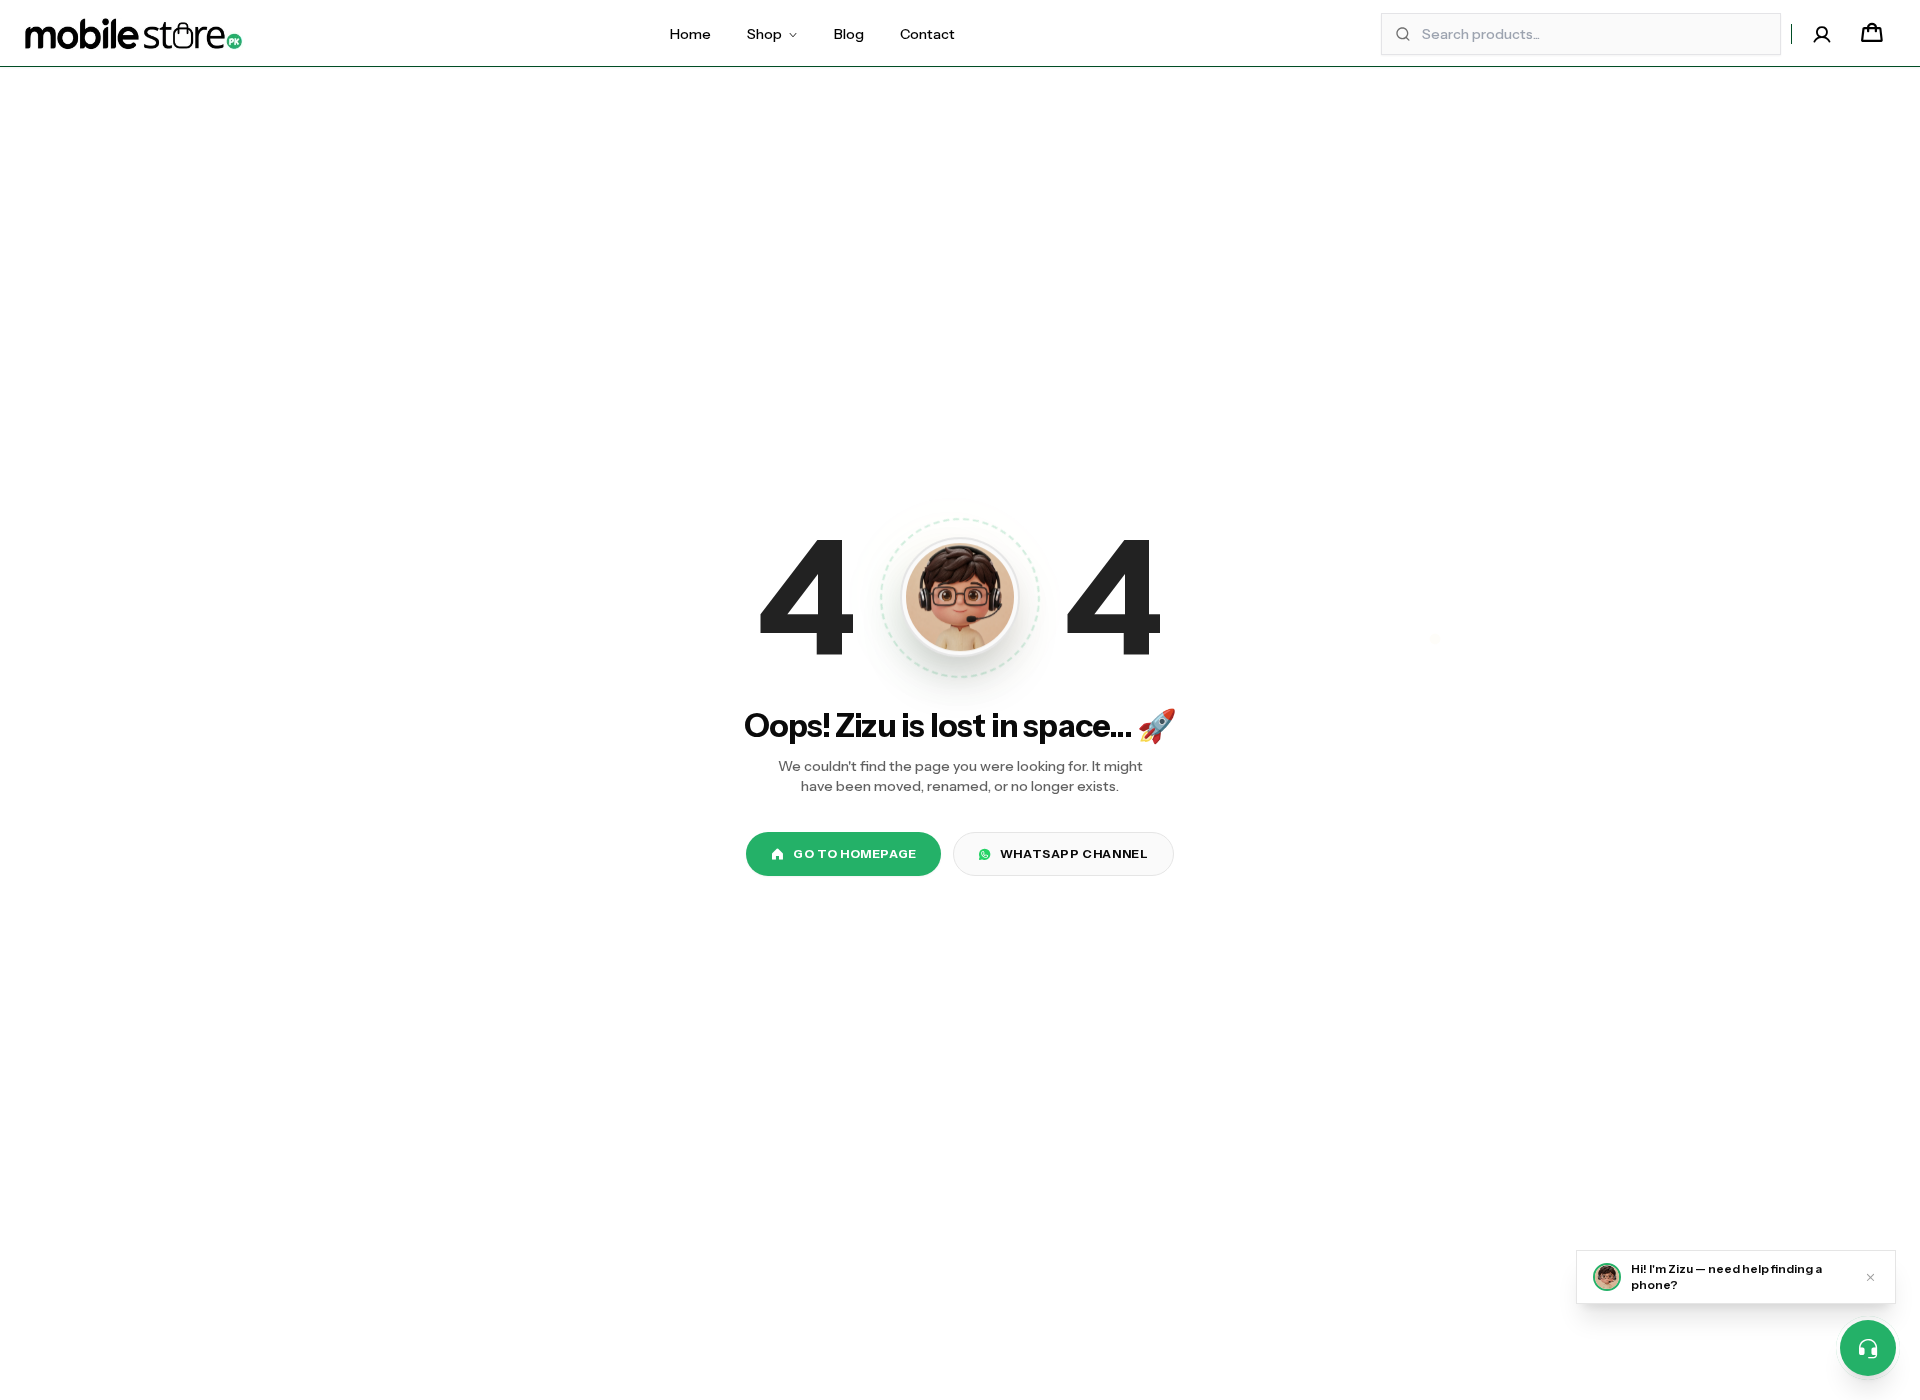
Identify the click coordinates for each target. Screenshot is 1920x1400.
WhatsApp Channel (1074, 853)
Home (690, 34)
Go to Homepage (854, 853)
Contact (927, 34)
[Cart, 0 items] (1872, 34)
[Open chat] (1868, 1348)
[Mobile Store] (133, 34)
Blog (849, 34)
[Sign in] (1822, 34)
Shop (764, 34)
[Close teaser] (1870, 1277)
